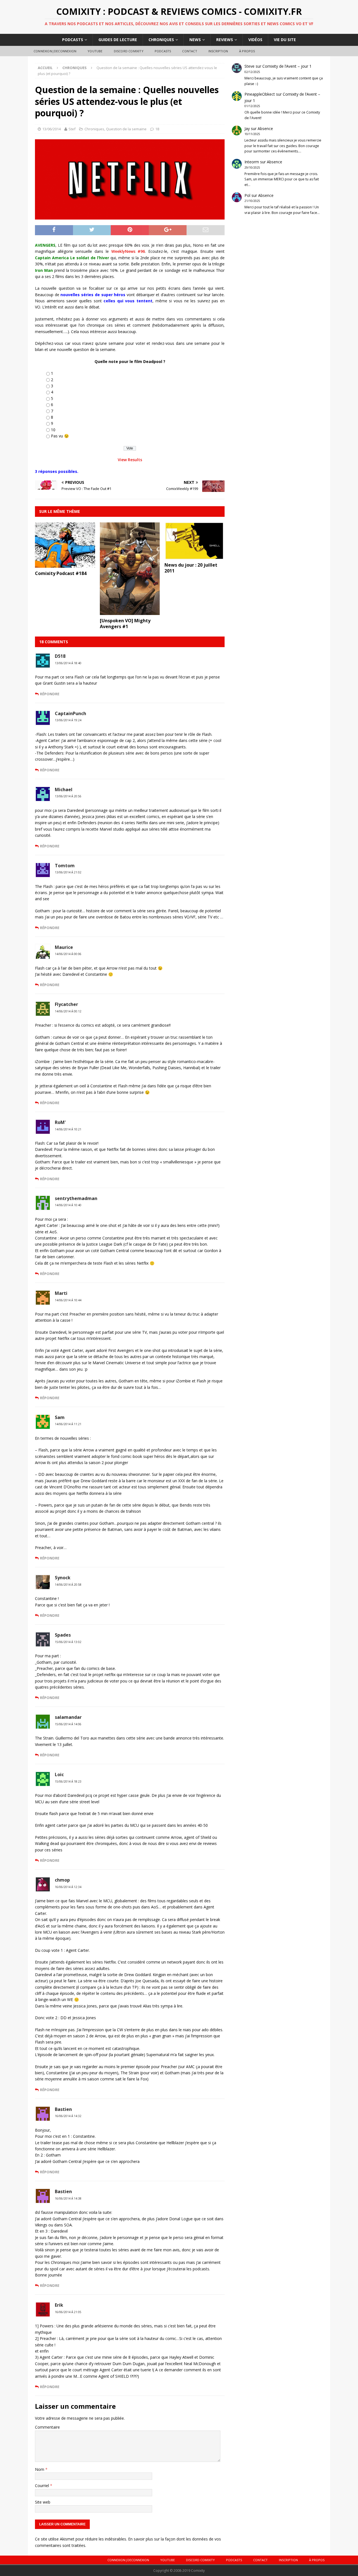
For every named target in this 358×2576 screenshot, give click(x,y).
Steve (249, 66)
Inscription (218, 51)
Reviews (225, 40)
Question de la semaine (126, 129)
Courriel (43, 2486)
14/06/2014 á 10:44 (68, 1300)
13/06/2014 (51, 129)
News (195, 40)
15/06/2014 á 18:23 (68, 1781)
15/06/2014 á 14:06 (68, 1724)
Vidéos (255, 40)
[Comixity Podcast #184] (65, 564)
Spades (63, 1635)
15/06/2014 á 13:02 (68, 1642)
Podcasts (73, 40)
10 (53, 430)
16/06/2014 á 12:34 (68, 1887)
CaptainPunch (70, 713)
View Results (130, 460)
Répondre (50, 694)
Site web (43, 2502)
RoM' (60, 1122)
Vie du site (285, 40)
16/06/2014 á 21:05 (68, 2312)
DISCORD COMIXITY (129, 51)
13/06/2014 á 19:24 (68, 720)
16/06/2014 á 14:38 (68, 2198)
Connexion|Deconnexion (55, 51)
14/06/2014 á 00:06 (68, 954)
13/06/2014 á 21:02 (68, 872)
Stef (72, 129)
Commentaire (47, 2427)
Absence (265, 129)
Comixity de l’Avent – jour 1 (287, 66)
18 (157, 129)
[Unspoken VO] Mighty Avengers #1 (125, 624)
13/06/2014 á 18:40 (68, 663)
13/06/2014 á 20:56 (68, 796)
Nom (40, 2469)
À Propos (247, 51)
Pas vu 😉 (60, 436)
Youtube (95, 51)
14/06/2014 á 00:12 (68, 1011)
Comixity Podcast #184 (61, 573)
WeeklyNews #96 (128, 251)
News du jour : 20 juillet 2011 (191, 568)
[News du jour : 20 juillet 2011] (195, 556)
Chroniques (161, 40)
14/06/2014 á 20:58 (68, 1585)
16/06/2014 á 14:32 (68, 2116)
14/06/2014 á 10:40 (68, 1205)
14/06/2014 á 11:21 (68, 1424)
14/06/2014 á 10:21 (68, 1129)
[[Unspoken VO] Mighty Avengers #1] (130, 612)
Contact (189, 51)
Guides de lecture (118, 40)
